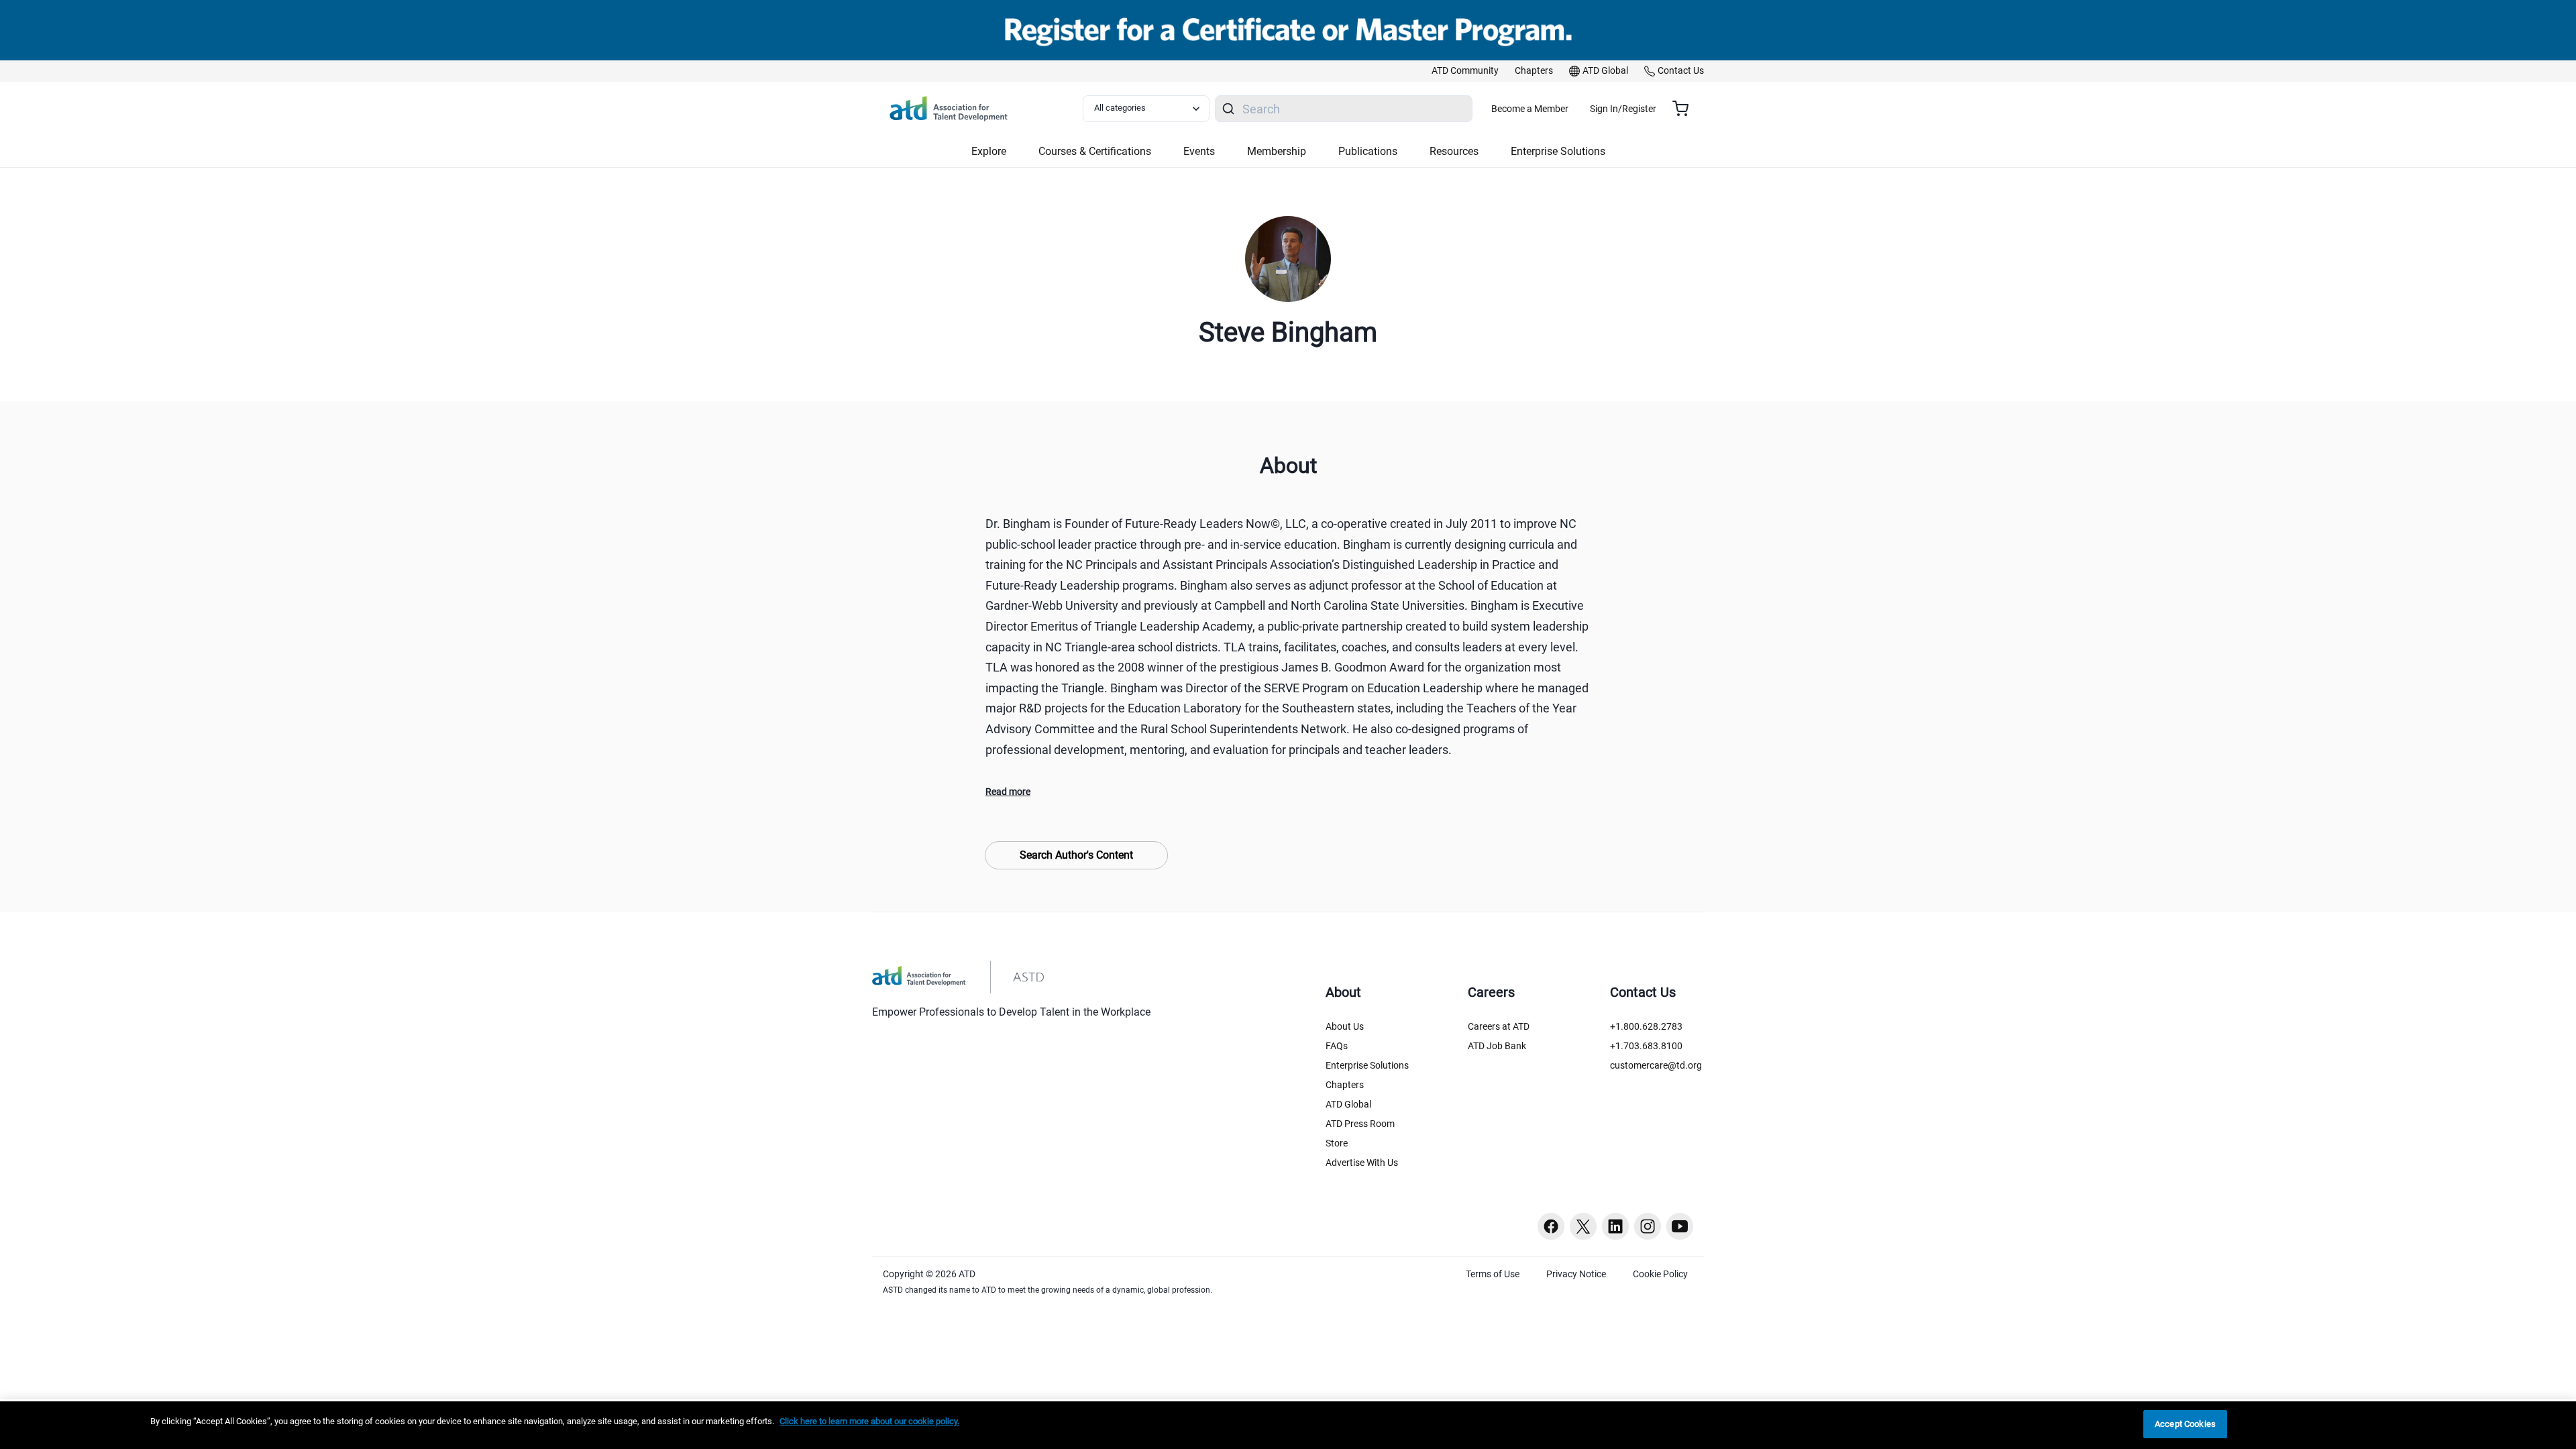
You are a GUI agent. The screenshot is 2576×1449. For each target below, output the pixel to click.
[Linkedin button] (1615, 1226)
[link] (1465, 71)
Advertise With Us (1362, 1163)
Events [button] (1199, 151)
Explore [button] (989, 151)
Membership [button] (1277, 151)
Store (1337, 1143)
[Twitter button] (1583, 1226)
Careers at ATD (1499, 1026)
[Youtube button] (1680, 1226)
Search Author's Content (1076, 855)
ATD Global (1348, 1104)
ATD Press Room (1360, 1124)
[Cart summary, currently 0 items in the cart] (1685, 109)
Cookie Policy (1660, 1274)
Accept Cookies (2185, 1424)
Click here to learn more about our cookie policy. (869, 1421)
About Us (1345, 1026)
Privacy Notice (1576, 1274)
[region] (1288, 1425)
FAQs (1337, 1046)
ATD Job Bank (1497, 1046)
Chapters (1345, 1085)
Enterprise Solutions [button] (1558, 151)
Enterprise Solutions (1367, 1065)
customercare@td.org (1656, 1065)
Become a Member (1530, 109)
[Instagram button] (1648, 1226)
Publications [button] (1368, 151)
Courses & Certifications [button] (1095, 151)
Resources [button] (1454, 151)
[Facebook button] (1551, 1226)
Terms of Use (1493, 1274)
